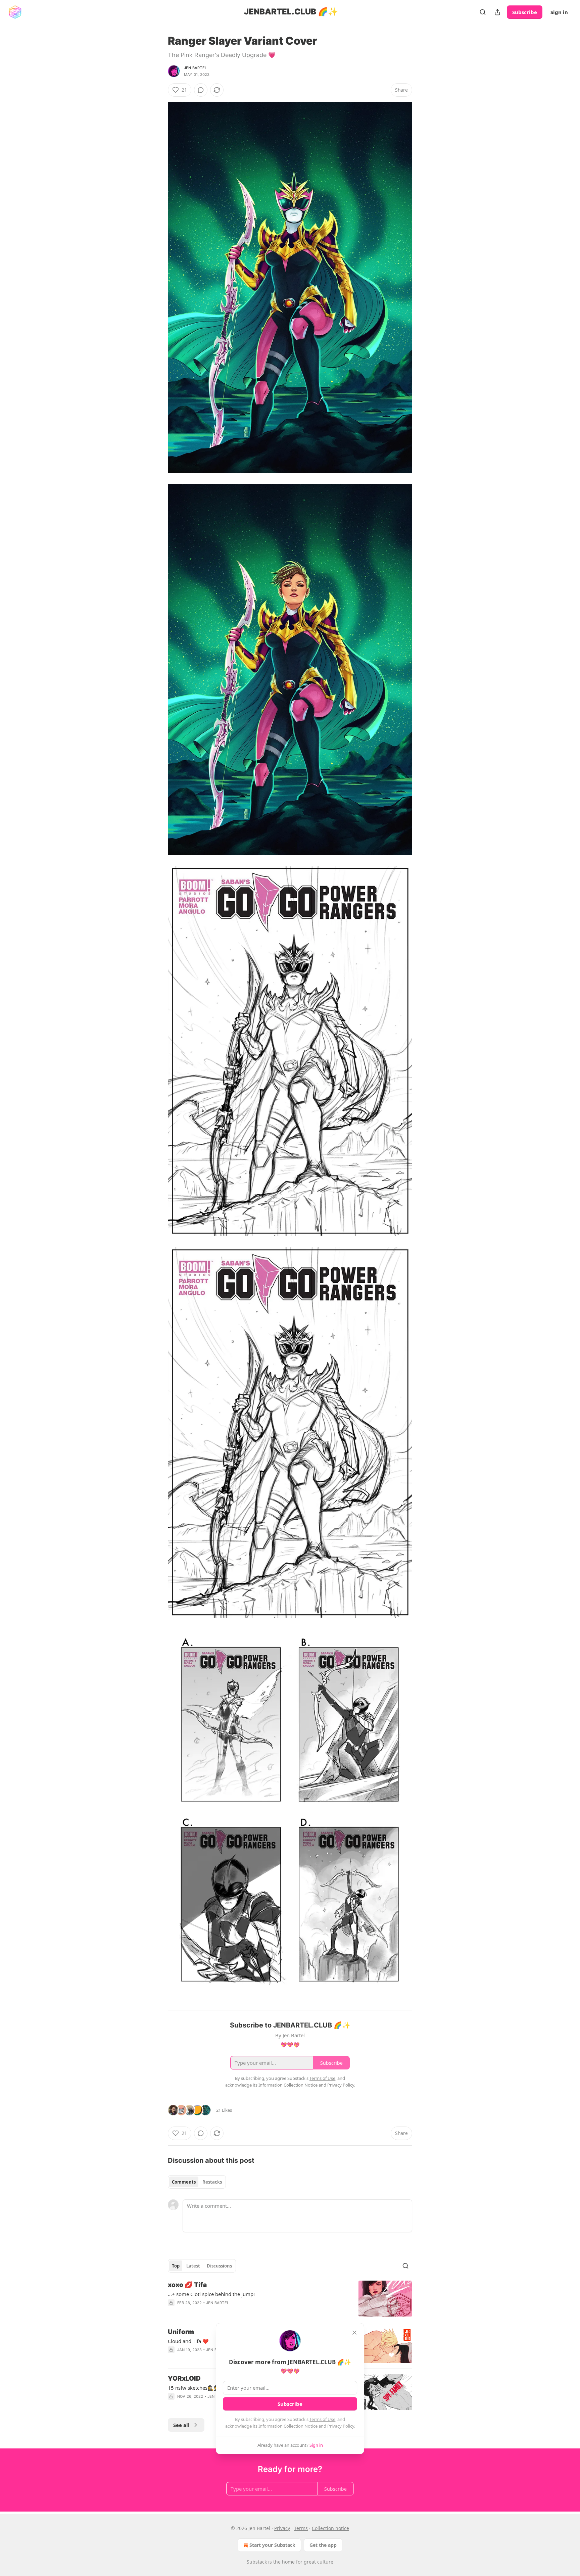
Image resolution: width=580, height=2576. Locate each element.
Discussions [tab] (219, 2266)
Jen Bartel (195, 68)
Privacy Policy (341, 2426)
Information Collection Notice (288, 2426)
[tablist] (197, 2182)
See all (181, 2425)
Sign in (559, 12)
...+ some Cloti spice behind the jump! (211, 2294)
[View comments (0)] (201, 90)
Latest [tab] (193, 2266)
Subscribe (525, 12)
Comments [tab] (184, 2182)
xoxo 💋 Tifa (187, 2285)
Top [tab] (176, 2266)
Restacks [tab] (212, 2182)
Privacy (282, 2528)
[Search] (483, 12)
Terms (301, 2528)
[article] (290, 2299)
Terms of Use (322, 2419)
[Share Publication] (497, 12)
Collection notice (330, 2528)
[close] (354, 2333)
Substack (257, 2562)
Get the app (323, 2545)
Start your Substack (272, 2545)
